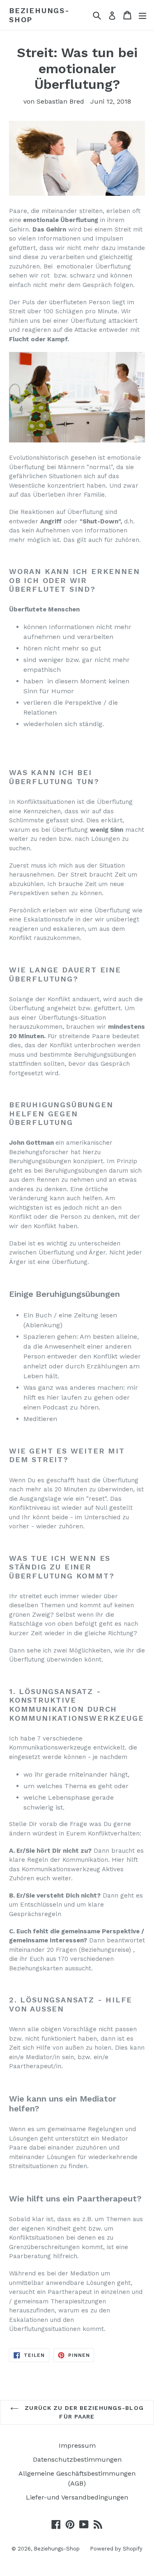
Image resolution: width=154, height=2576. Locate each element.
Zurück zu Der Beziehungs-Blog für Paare (83, 2412)
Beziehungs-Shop (39, 15)
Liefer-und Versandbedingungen (77, 2497)
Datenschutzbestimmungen (77, 2459)
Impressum (77, 2445)
